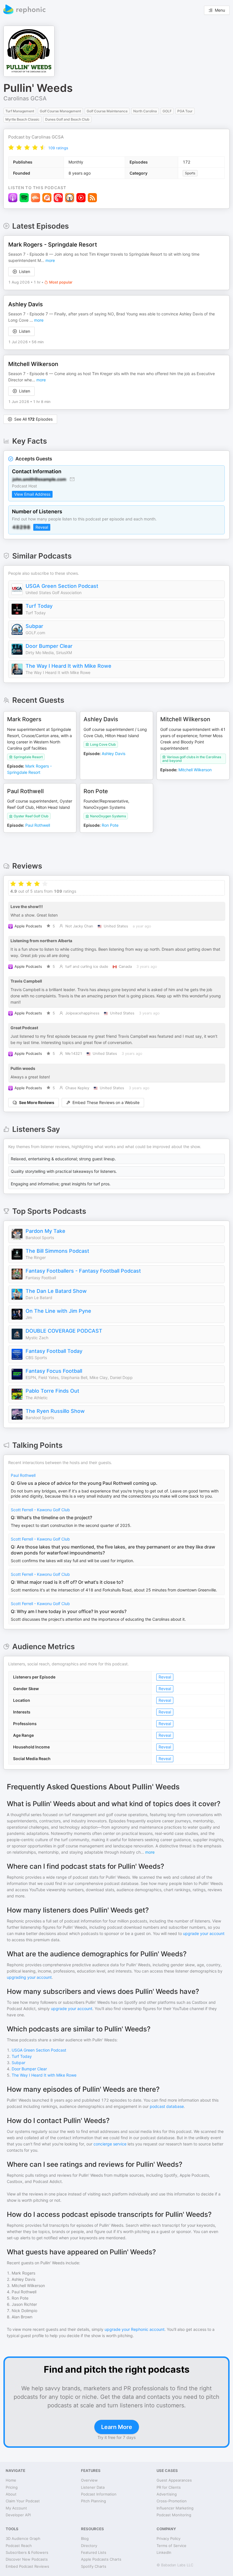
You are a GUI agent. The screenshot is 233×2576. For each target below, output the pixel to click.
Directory (89, 2546)
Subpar (34, 626)
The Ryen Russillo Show (55, 1411)
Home (11, 2480)
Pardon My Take (45, 1231)
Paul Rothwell (23, 1475)
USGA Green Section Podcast (62, 586)
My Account (16, 2508)
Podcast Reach (19, 2546)
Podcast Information (99, 2494)
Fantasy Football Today (54, 1351)
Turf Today (39, 606)
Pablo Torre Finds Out (52, 1391)
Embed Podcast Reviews (27, 2566)
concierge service (110, 2144)
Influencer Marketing (175, 2508)
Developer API (18, 2515)
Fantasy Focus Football (54, 1371)
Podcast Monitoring (174, 2515)
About (11, 2494)
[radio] (11, 147)
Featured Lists (94, 2552)
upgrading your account (29, 1977)
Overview (89, 2480)
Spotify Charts (94, 2566)
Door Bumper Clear (49, 646)
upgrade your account (204, 1933)
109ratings (58, 148)
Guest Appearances (174, 2480)
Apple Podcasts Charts (101, 2559)
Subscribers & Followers (27, 2552)
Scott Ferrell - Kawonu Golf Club (40, 1510)
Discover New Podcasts (27, 2559)
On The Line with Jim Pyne (58, 1311)
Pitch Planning (93, 2501)
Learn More (117, 2427)
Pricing (12, 2487)
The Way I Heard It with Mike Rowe (68, 666)
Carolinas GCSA (25, 98)
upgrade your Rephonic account (135, 2329)
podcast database (167, 2106)
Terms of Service (171, 2546)
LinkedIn (164, 2552)
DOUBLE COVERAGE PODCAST (64, 1331)
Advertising (167, 2494)
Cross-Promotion (172, 2501)
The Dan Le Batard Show (56, 1291)
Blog (85, 2538)
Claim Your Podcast (23, 2501)
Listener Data (93, 2487)
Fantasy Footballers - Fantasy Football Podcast (83, 1271)
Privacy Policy (168, 2538)
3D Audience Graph (23, 2538)
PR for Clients (169, 2487)
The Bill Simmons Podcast (57, 1251)
